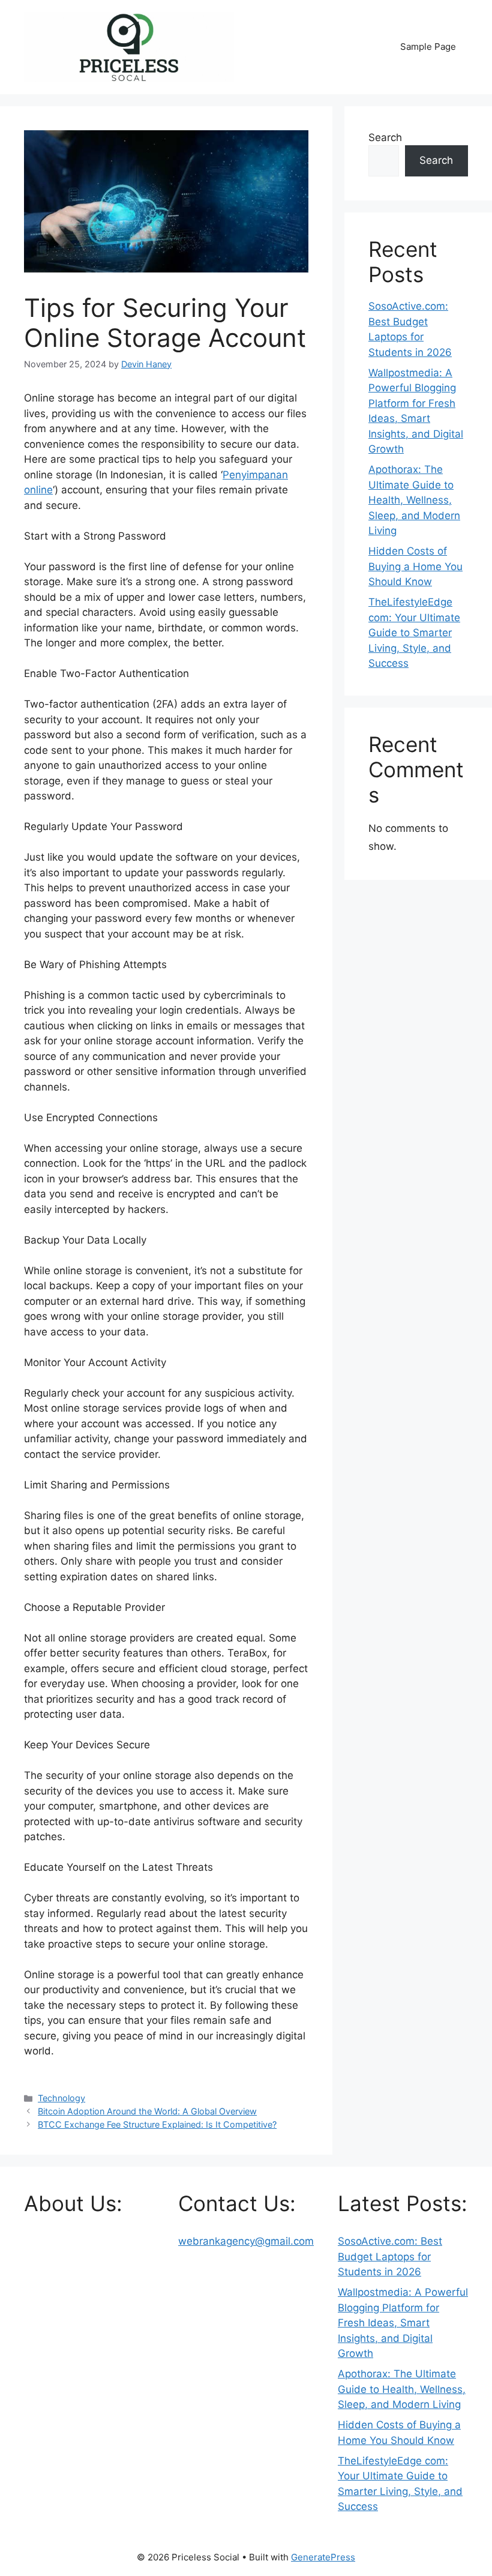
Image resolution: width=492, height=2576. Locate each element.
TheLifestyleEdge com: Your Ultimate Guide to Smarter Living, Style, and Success (414, 633)
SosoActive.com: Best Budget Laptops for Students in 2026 (390, 2256)
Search (385, 137)
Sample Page (428, 47)
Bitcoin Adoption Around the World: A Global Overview (147, 2111)
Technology (61, 2098)
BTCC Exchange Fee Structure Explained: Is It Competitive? (157, 2124)
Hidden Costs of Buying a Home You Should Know (415, 566)
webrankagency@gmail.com (246, 2241)
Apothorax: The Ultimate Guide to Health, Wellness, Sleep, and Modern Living (414, 500)
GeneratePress (323, 2557)
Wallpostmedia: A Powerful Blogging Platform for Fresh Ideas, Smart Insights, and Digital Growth (403, 2323)
